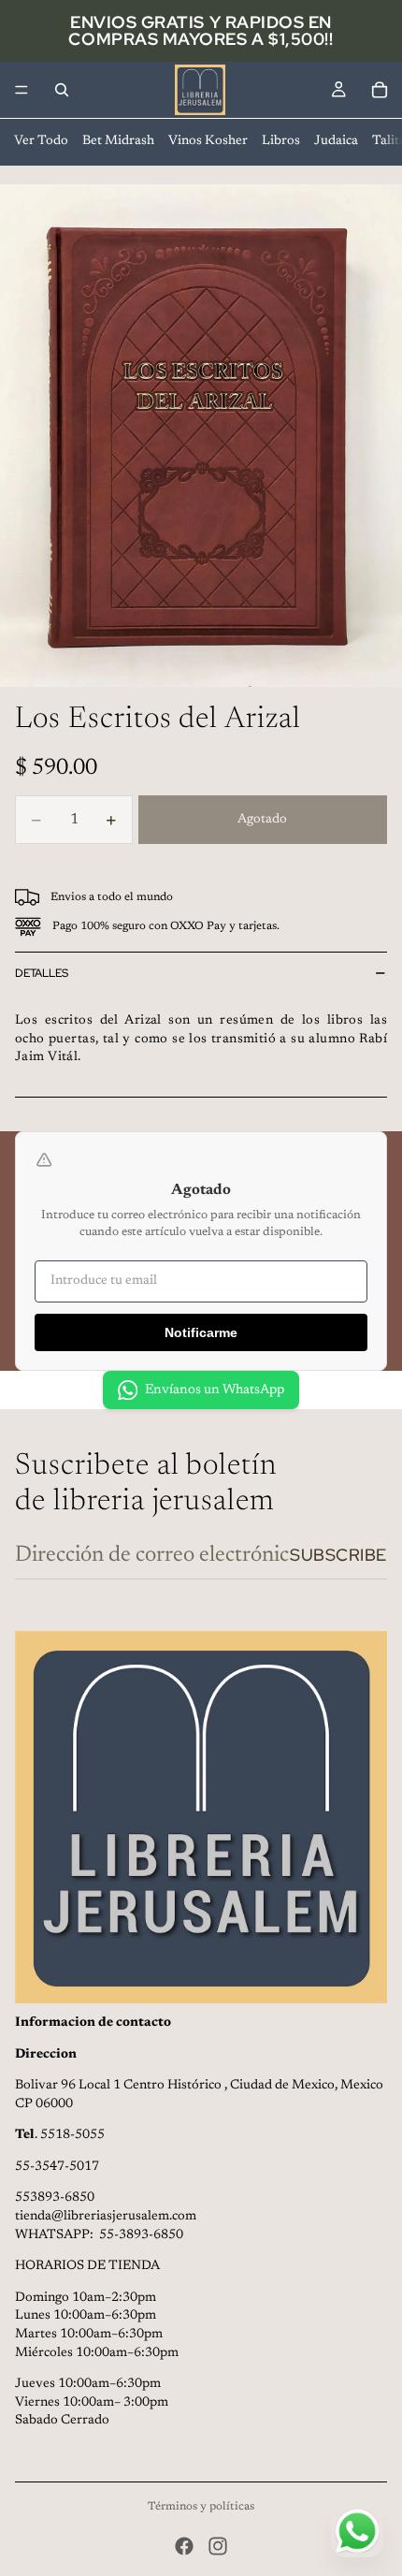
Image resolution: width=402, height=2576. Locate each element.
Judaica (336, 141)
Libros (281, 141)
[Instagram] (218, 2546)
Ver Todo (41, 141)
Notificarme (201, 1332)
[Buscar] (62, 90)
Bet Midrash (118, 141)
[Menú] (22, 90)
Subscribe (338, 1555)
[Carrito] (380, 90)
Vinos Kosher (208, 141)
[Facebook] (184, 2546)
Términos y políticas (201, 2507)
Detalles (42, 973)
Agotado (262, 820)
